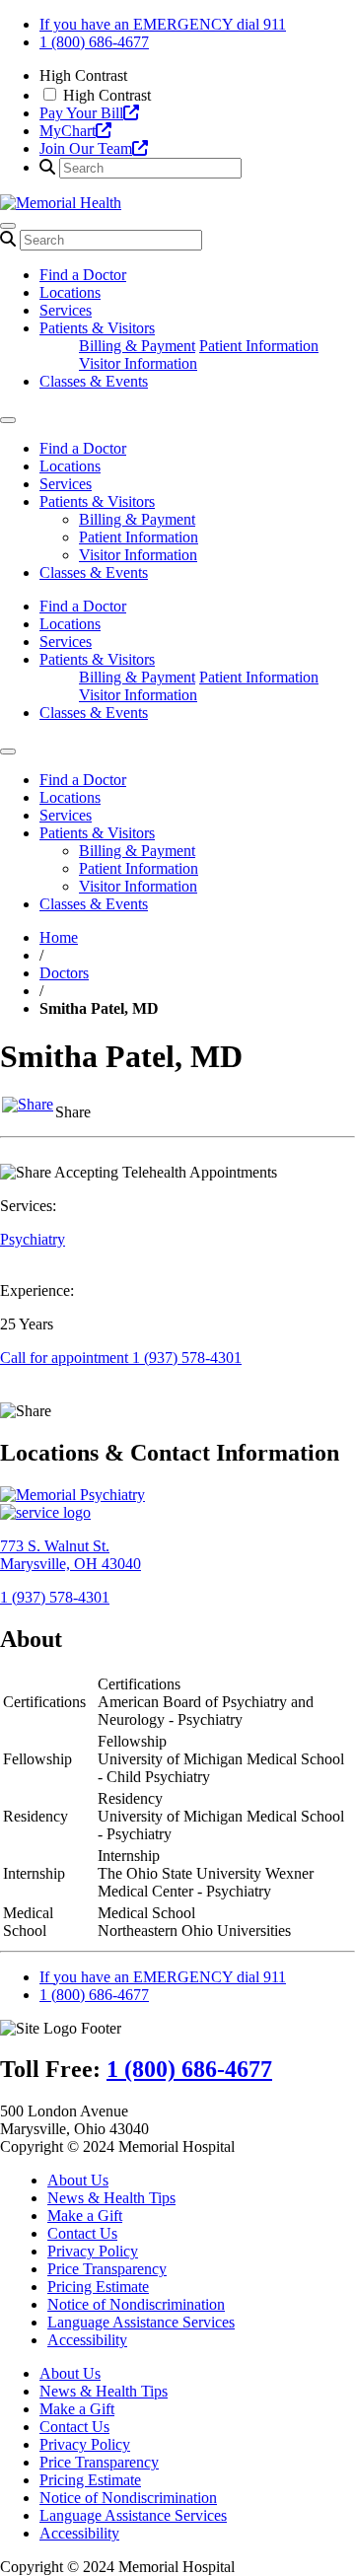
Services (66, 310)
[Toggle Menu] (8, 420)
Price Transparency (107, 2269)
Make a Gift (85, 2216)
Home (59, 937)
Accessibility (87, 2340)
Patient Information (259, 346)
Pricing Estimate (98, 2287)
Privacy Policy (93, 2251)
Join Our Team (86, 148)
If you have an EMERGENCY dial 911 (163, 24)
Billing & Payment (137, 346)
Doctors (64, 973)
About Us (78, 2180)
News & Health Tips (111, 2198)
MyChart (68, 131)
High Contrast (107, 95)
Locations (70, 292)
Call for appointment (121, 1358)
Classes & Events (94, 381)
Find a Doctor (83, 275)
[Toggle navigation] (8, 226)
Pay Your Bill (81, 113)
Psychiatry (33, 1239)
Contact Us (82, 2233)
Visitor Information (138, 363)
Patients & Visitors (97, 328)
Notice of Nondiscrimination (136, 2304)
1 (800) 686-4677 (94, 42)
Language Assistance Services (141, 2322)
